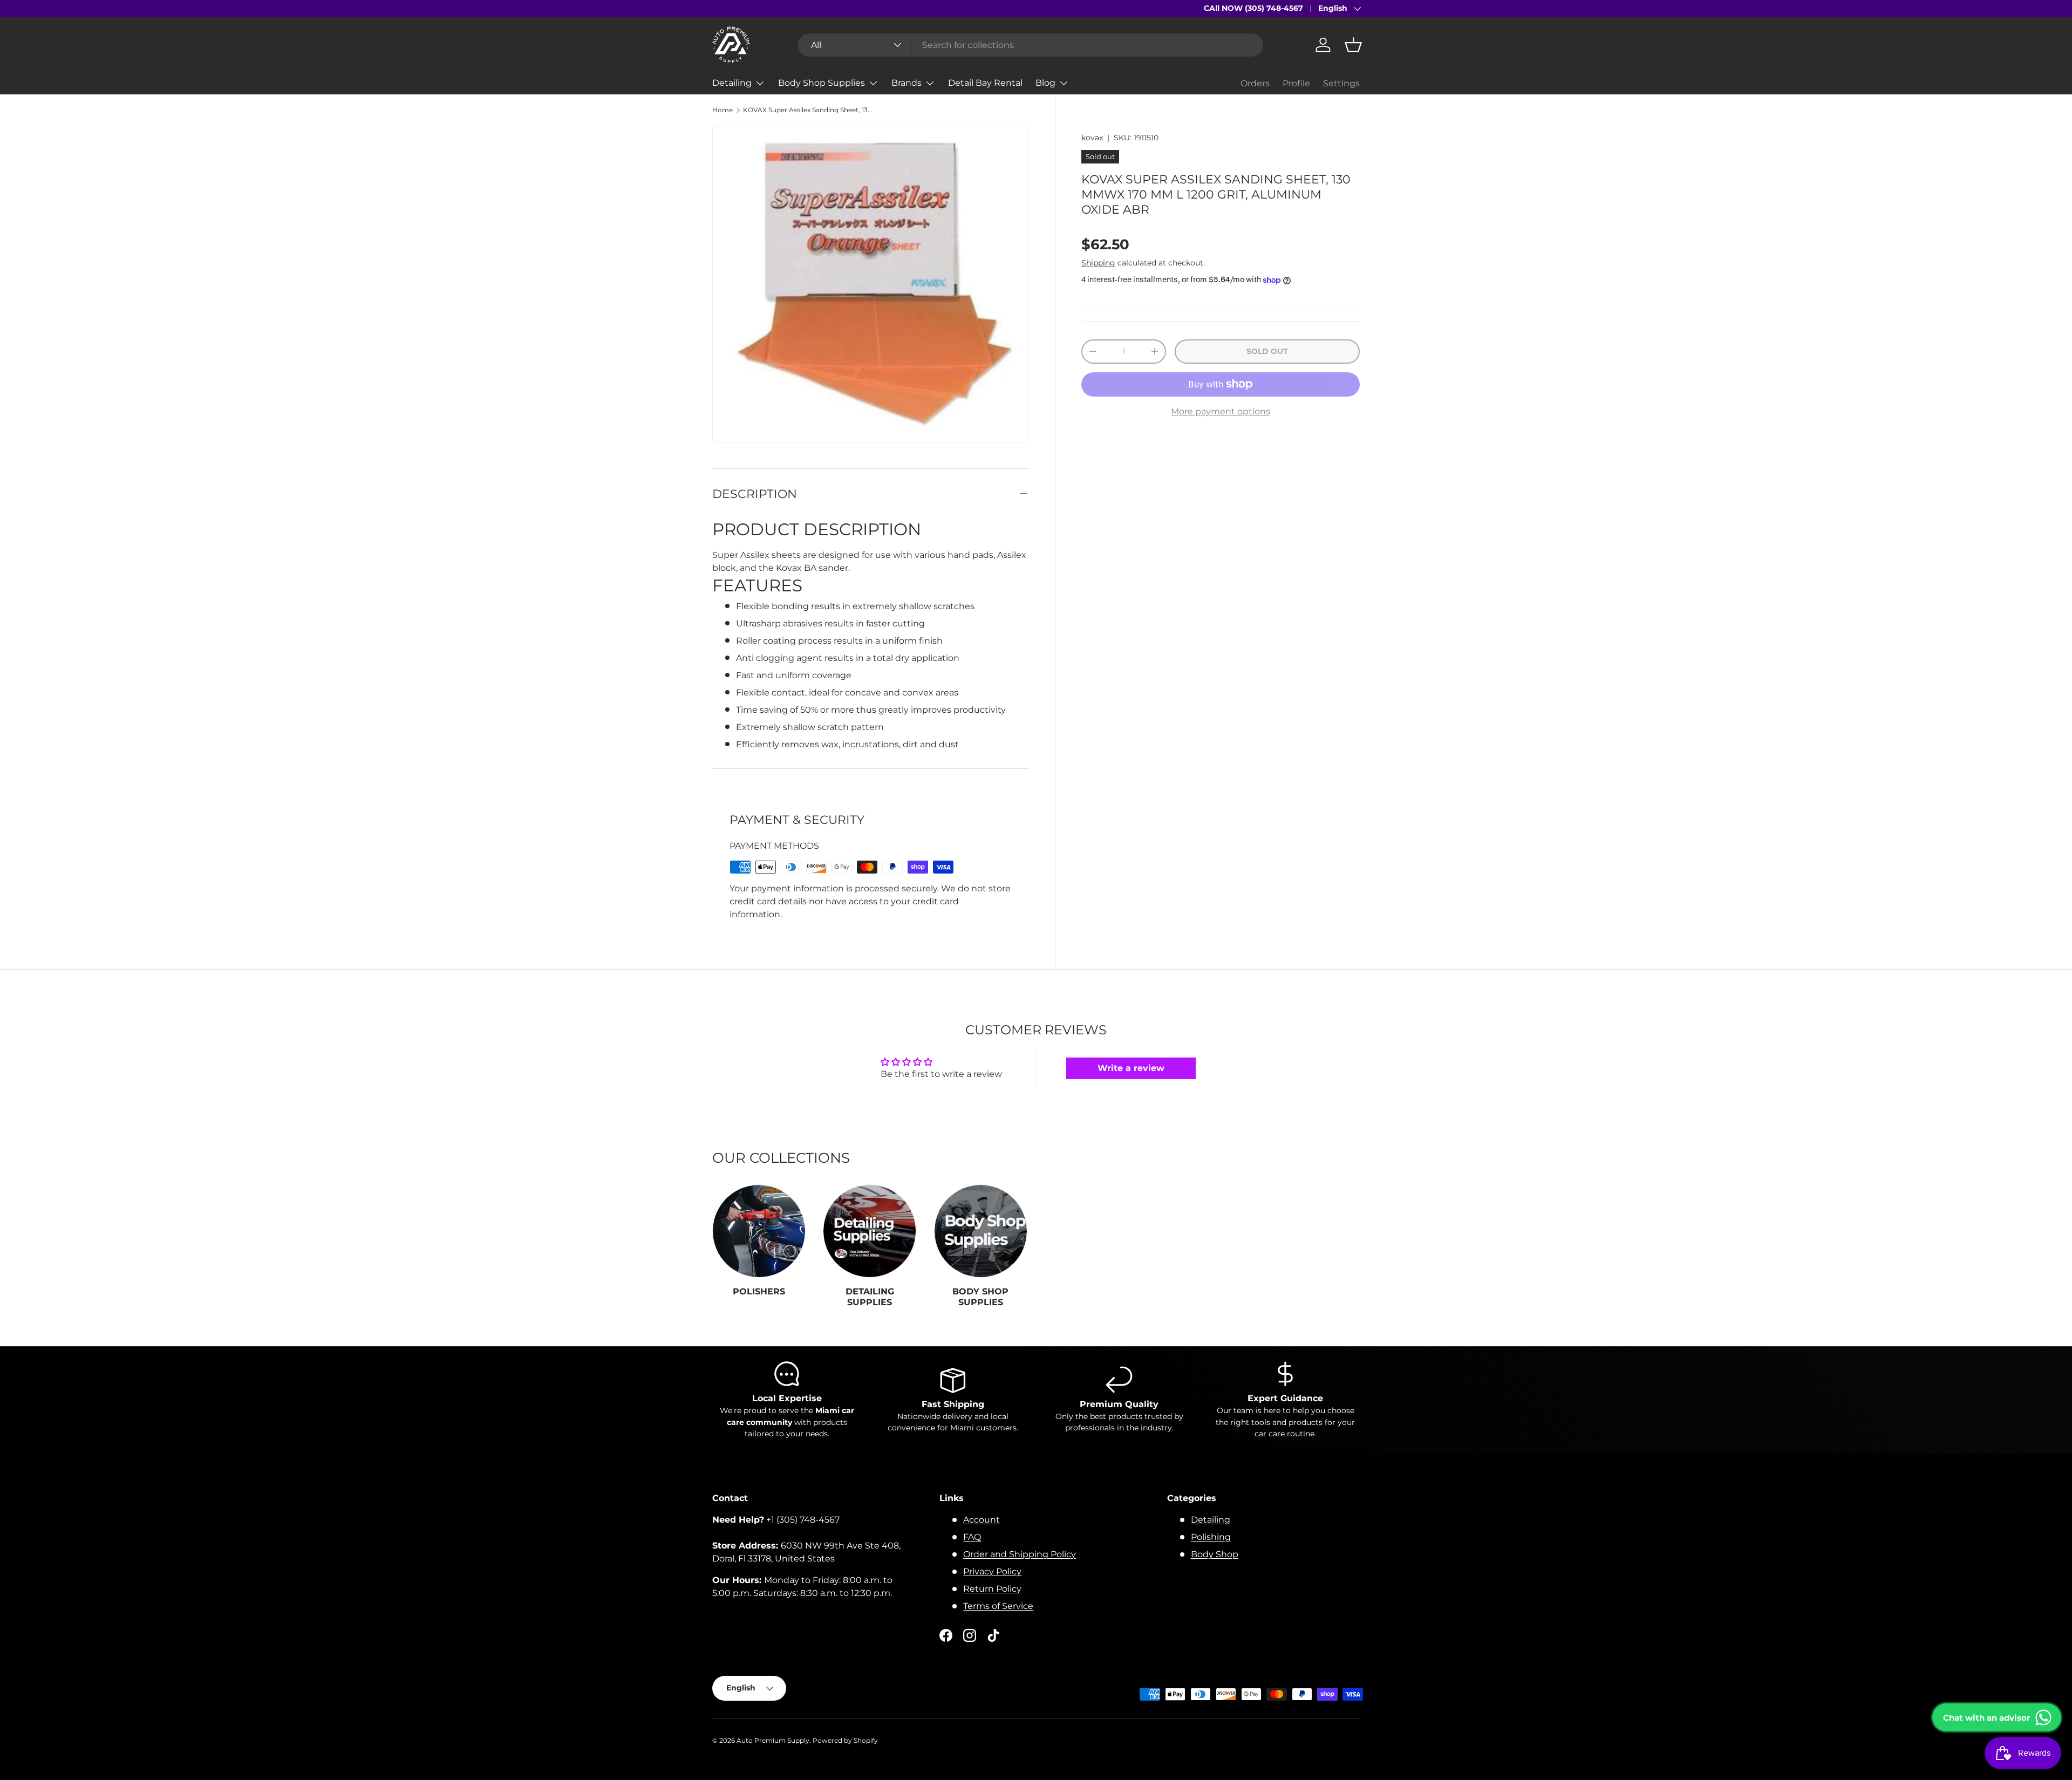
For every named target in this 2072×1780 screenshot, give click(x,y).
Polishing (1211, 1537)
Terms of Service (998, 1606)
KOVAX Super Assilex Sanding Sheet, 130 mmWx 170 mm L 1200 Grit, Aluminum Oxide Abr (808, 110)
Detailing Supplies (870, 1297)
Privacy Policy (992, 1571)
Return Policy (992, 1589)
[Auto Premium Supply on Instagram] (970, 1635)
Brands (906, 83)
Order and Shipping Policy (1020, 1554)
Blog (1045, 83)
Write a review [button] (1131, 1068)
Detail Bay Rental (985, 83)
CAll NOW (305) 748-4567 (1253, 8)
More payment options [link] (1221, 411)
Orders (1255, 83)
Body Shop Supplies (822, 83)
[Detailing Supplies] (870, 1231)
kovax (1092, 138)
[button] (1353, 45)
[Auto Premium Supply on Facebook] (946, 1635)
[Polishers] (759, 1231)
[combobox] (1031, 45)
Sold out (1267, 351)
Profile (1296, 83)
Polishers (759, 1292)
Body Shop (1215, 1554)
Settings (1341, 83)
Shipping (1098, 263)
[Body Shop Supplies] (981, 1231)
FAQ (972, 1537)
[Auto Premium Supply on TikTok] (993, 1635)
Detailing (732, 83)
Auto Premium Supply (773, 1740)
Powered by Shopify (845, 1740)
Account (982, 1520)
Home (723, 110)
